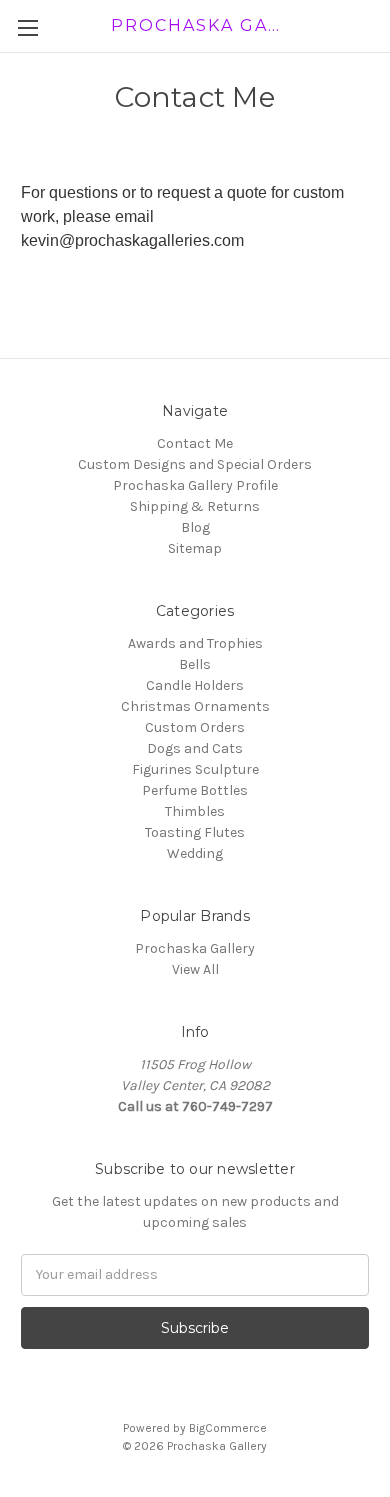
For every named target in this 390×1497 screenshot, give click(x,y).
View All (195, 969)
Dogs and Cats (195, 748)
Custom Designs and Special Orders (195, 464)
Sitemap (195, 548)
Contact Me (195, 443)
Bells (195, 664)
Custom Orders (195, 727)
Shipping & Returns (195, 506)
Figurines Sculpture (195, 769)
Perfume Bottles (195, 790)
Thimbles (195, 811)
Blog (195, 527)
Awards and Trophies (195, 643)
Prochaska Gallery (195, 948)
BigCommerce (228, 1428)
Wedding (195, 853)
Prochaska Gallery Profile (195, 485)
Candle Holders (195, 685)
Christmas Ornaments (195, 706)
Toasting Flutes (195, 832)
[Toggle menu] (27, 27)
